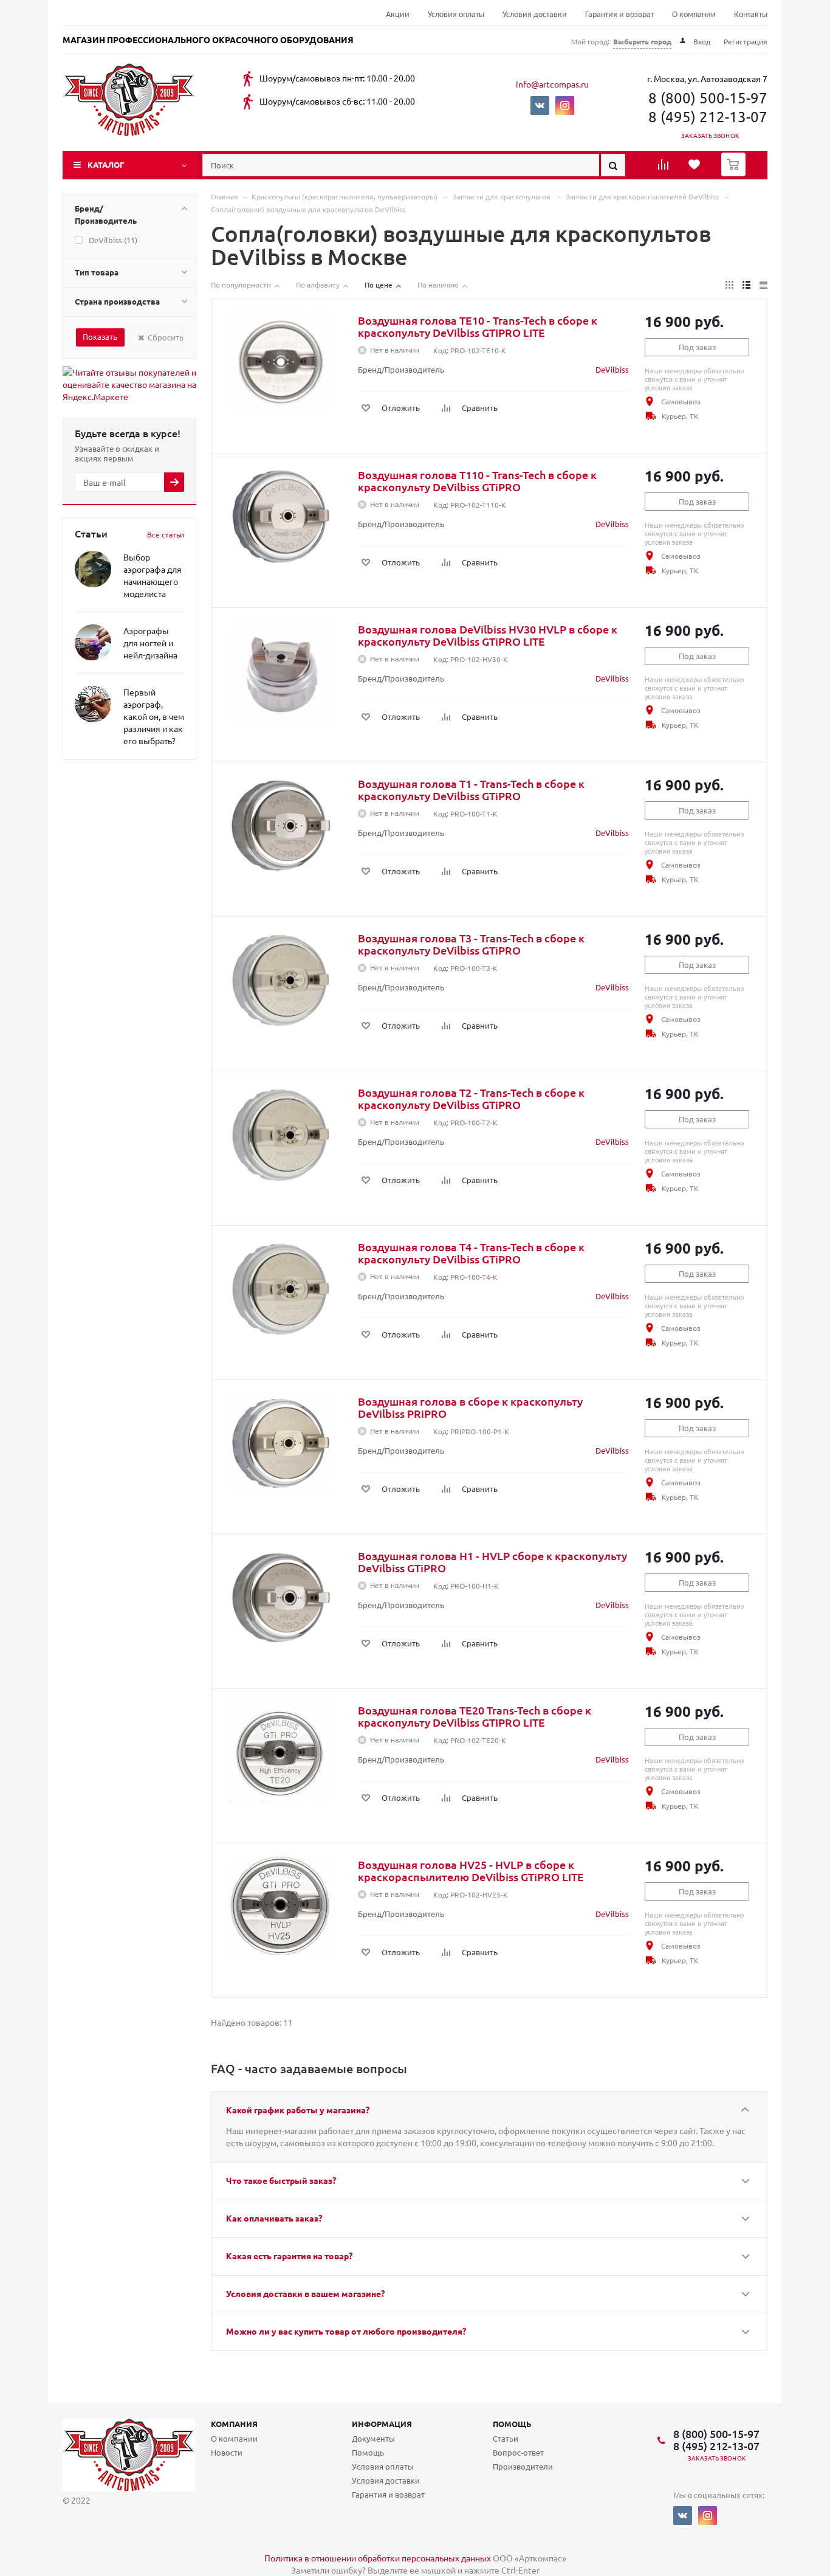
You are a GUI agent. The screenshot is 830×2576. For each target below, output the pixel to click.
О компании (694, 15)
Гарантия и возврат (619, 15)
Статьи (506, 2438)
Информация (382, 2424)
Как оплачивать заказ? (274, 2218)
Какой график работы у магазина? (298, 2110)
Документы (373, 2438)
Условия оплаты (456, 15)
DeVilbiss (612, 369)
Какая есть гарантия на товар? (289, 2256)
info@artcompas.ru (552, 84)
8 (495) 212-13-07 (708, 116)
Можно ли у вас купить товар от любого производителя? (346, 2331)
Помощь (512, 2424)
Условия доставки (535, 15)
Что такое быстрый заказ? (281, 2180)
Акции (398, 15)
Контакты (751, 15)
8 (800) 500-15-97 (708, 98)
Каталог (106, 164)
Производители (523, 2466)
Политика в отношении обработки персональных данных (378, 2558)
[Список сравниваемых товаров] (665, 168)
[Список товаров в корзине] (735, 173)
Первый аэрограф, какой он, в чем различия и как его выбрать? (154, 716)
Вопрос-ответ (518, 2452)
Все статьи (166, 534)
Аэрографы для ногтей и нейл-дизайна (150, 643)
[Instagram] (565, 105)
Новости (227, 2452)
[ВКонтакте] (540, 105)
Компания (234, 2424)
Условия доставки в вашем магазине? (305, 2293)
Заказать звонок (710, 135)
